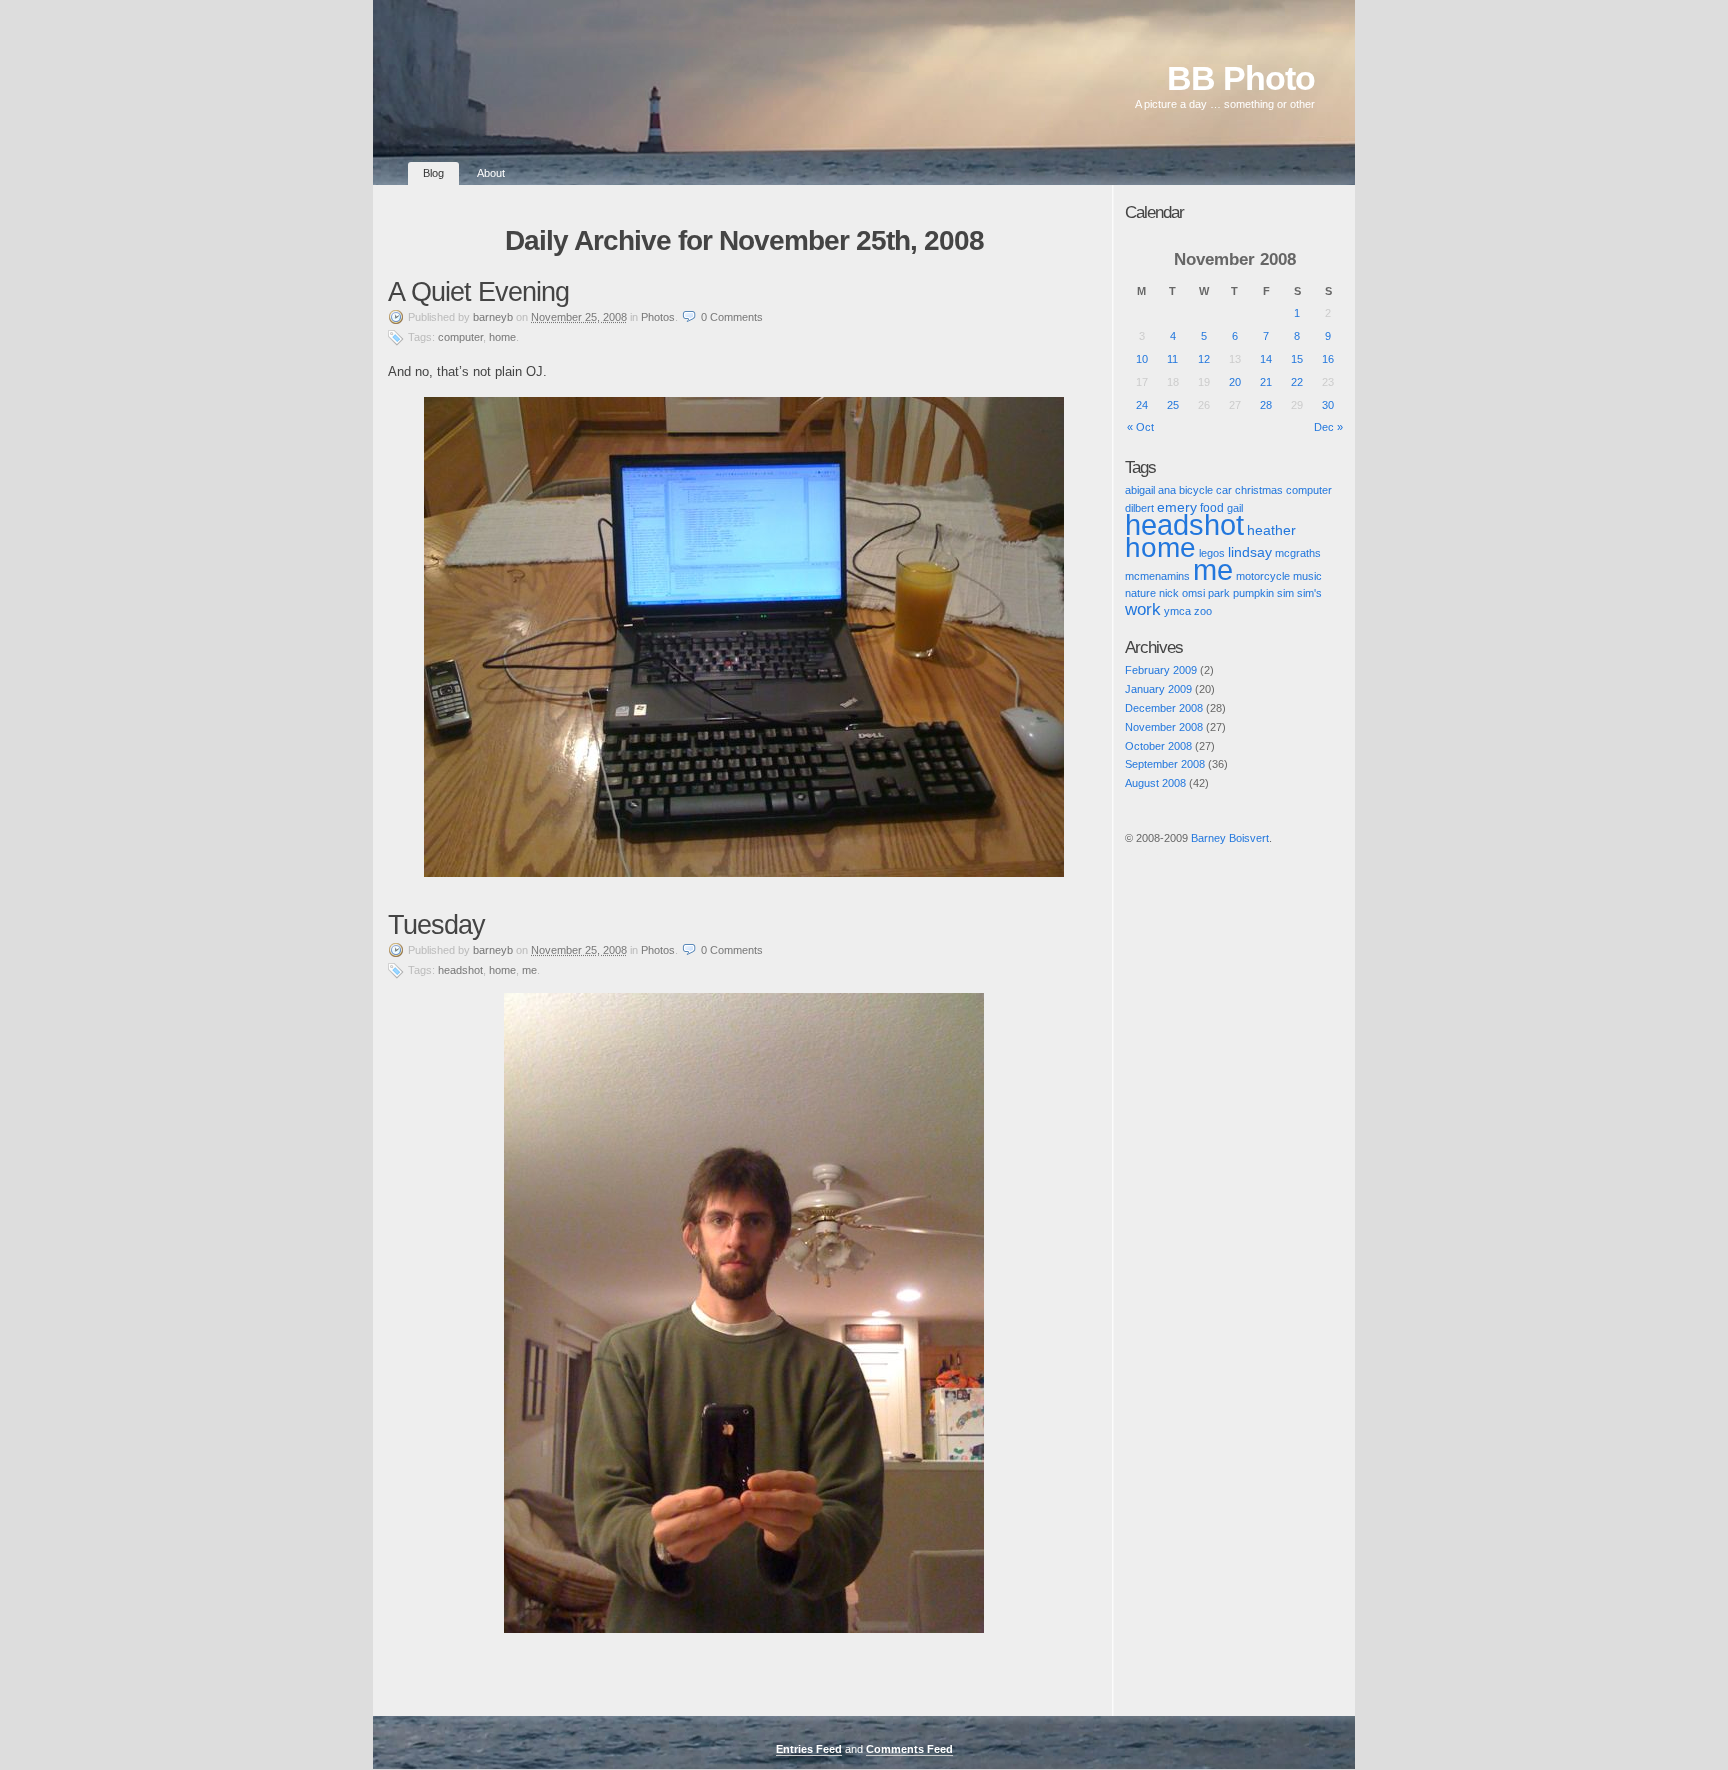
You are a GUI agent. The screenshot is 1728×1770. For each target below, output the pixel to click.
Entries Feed (809, 1749)
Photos (658, 317)
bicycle (1196, 490)
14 (1266, 359)
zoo (1203, 611)
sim (1285, 593)
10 (1142, 359)
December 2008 (1164, 708)
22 (1297, 382)
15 (1297, 359)
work (1143, 609)
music (1307, 576)
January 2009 (1158, 689)
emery (1177, 507)
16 (1328, 359)
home (502, 337)
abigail (1140, 490)
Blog (433, 173)
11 (1172, 359)
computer (460, 337)
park (1219, 593)
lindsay (1250, 552)
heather (1271, 530)
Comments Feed (909, 1749)
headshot (460, 970)
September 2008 (1165, 764)
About (491, 173)
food (1212, 507)
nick (1169, 593)
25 (1173, 405)
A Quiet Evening (478, 292)
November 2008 (1164, 727)
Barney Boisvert (1230, 838)
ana (1167, 490)
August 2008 (1155, 783)
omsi (1193, 593)
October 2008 (1158, 746)
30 (1328, 405)
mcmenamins (1157, 576)
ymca (1177, 611)
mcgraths (1298, 553)
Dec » (1328, 427)
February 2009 (1161, 670)
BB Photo (1241, 78)
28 (1266, 405)
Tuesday (436, 925)
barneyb (493, 317)
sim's (1309, 593)
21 (1266, 382)
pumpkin (1253, 593)
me (529, 970)
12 (1204, 359)
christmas (1259, 490)
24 (1142, 405)
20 (1235, 382)
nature (1140, 593)
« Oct (1140, 427)
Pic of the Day (1143, 855)
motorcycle (1263, 576)
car (1224, 490)
